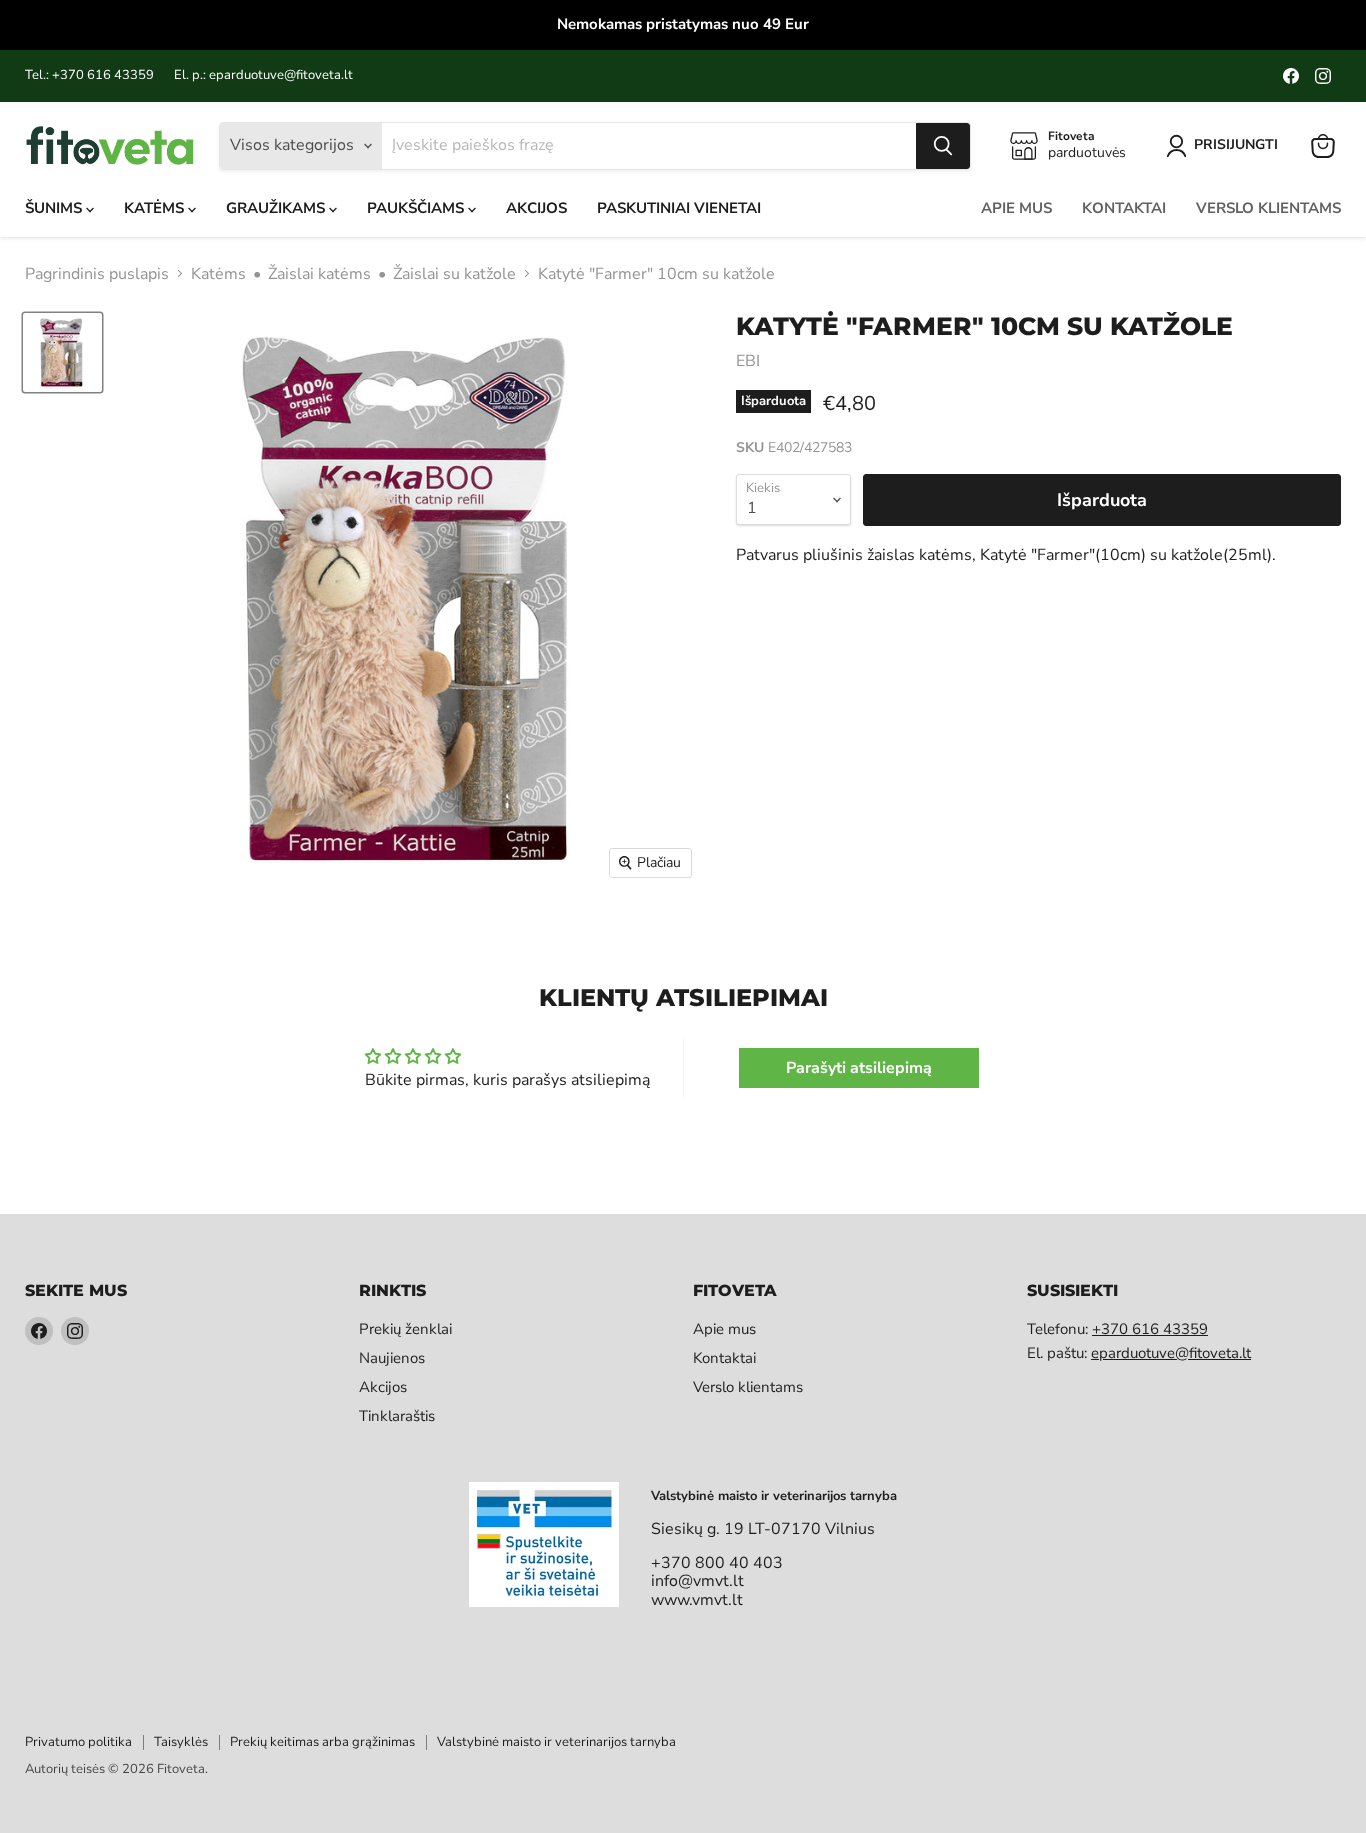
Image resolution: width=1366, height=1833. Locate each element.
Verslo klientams (1268, 208)
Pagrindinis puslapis (97, 274)
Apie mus (1016, 208)
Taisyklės (181, 1742)
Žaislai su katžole (454, 274)
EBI (748, 361)
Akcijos (536, 208)
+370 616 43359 (1150, 1329)
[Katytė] (62, 352)
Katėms (156, 208)
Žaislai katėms (319, 274)
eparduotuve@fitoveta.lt (1171, 1353)
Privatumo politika (78, 1742)
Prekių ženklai (405, 1329)
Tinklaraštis (397, 1416)
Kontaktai (1124, 208)
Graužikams (277, 208)
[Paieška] (943, 146)
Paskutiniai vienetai (679, 208)
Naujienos (392, 1358)
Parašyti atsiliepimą (859, 1068)
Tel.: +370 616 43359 (89, 75)
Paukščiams (417, 208)
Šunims (55, 208)
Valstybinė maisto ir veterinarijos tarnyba (556, 1742)
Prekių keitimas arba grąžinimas (322, 1742)
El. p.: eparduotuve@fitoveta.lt (263, 75)
